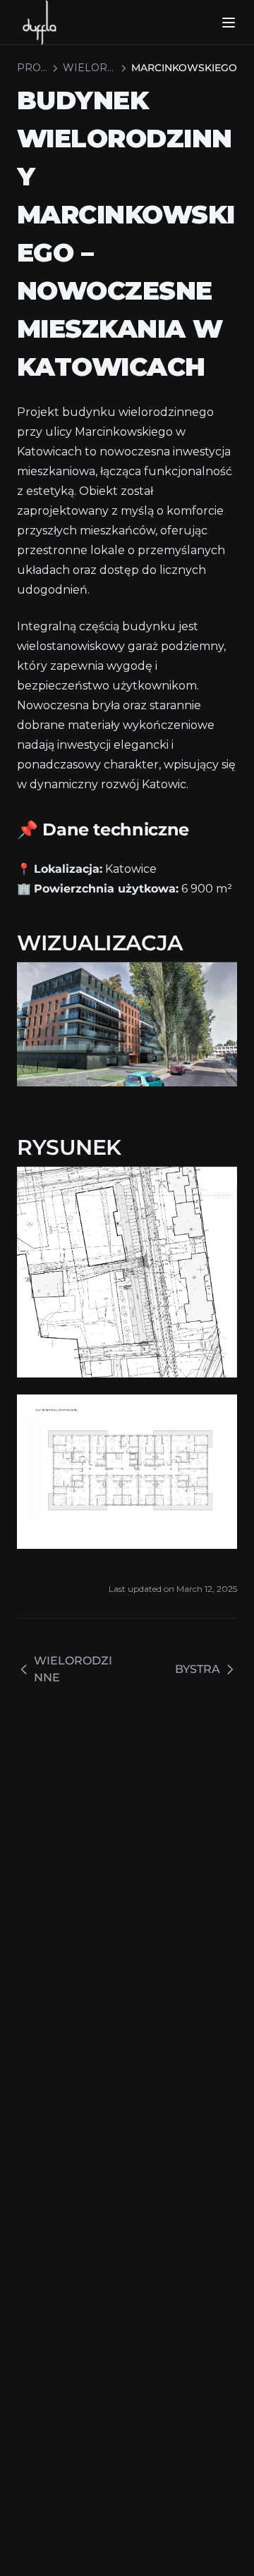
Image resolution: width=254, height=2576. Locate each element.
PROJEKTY (32, 68)
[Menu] (229, 23)
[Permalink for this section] (201, 829)
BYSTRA (198, 1669)
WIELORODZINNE (89, 68)
